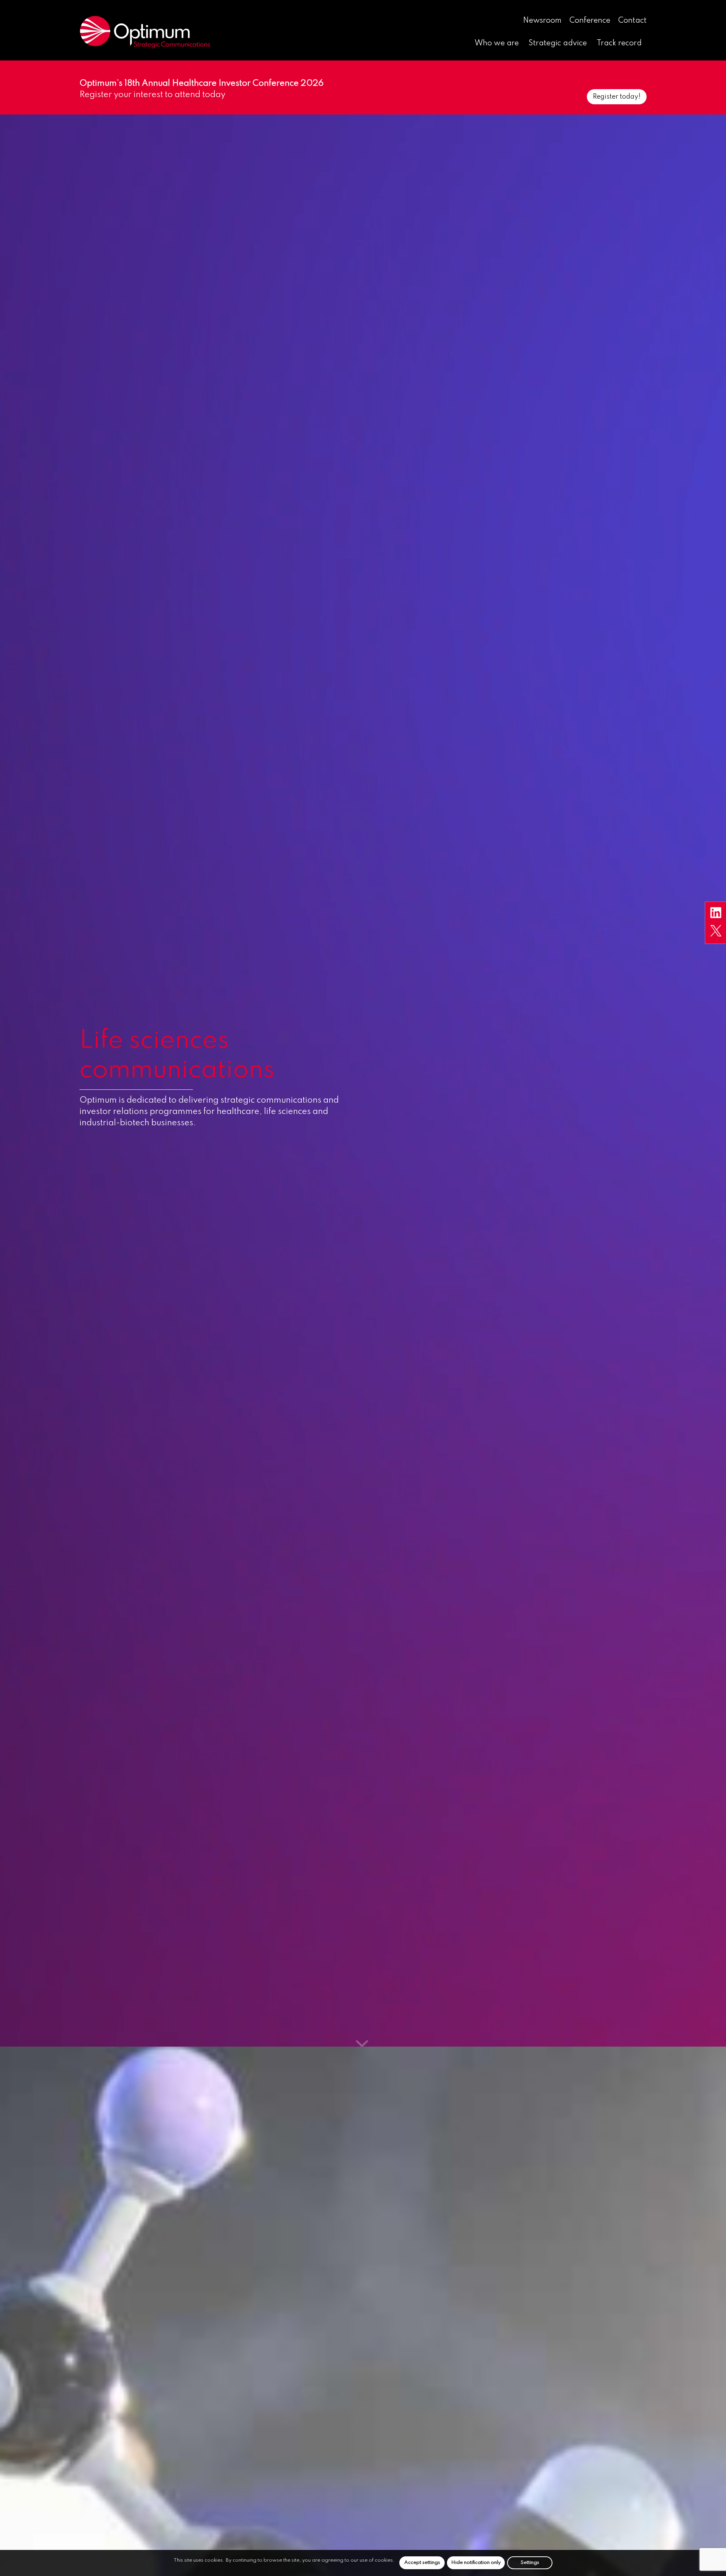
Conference (590, 21)
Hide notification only (476, 2563)
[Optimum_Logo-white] (145, 32)
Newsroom (542, 21)
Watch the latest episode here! (592, 97)
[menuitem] (542, 21)
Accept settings (422, 2563)
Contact (632, 21)
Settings (530, 2563)
